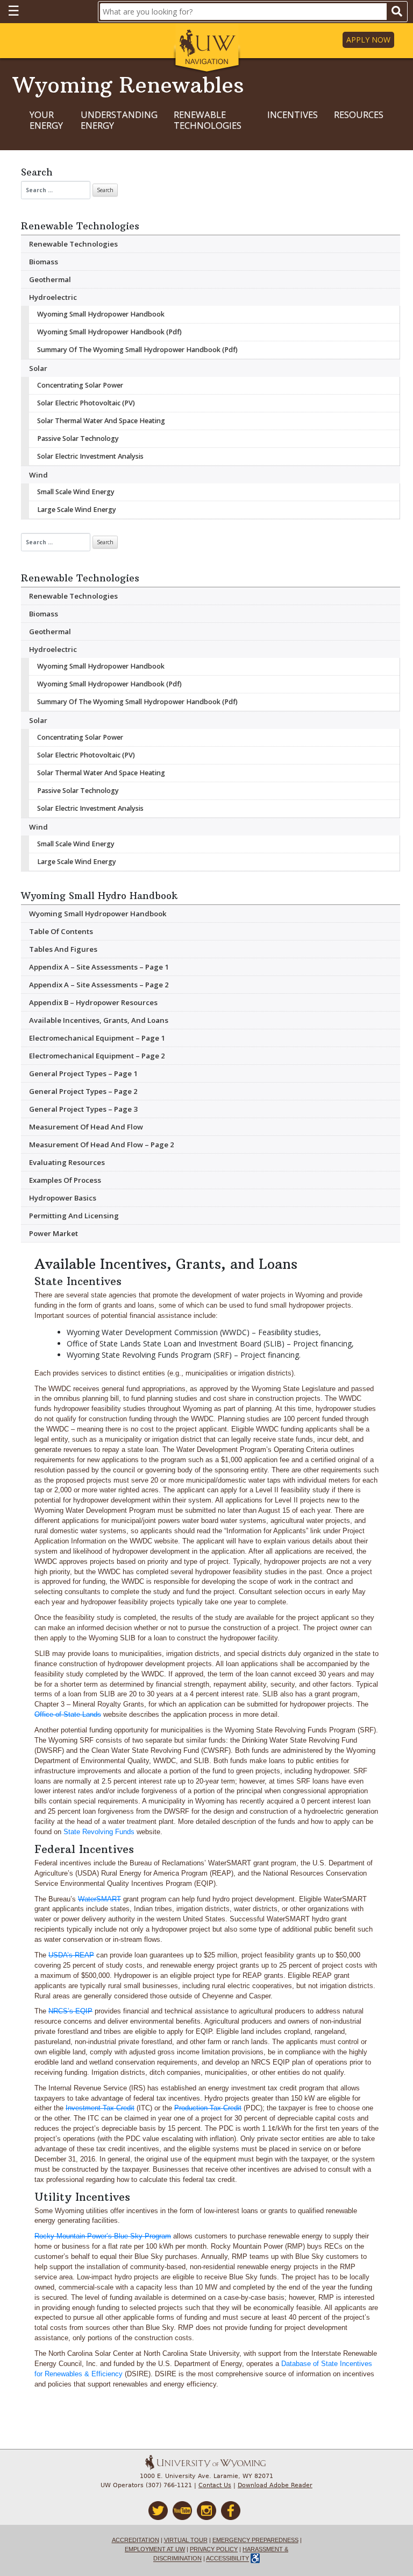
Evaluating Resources (67, 1162)
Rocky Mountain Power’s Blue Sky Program (103, 2236)
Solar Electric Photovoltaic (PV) (86, 403)
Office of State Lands (68, 1715)
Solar (38, 368)
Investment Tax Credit (100, 2108)
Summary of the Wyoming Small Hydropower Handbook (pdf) (137, 350)
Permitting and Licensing (74, 1216)
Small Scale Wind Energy (76, 492)
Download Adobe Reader (275, 2485)
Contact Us (215, 2485)
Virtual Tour (186, 2540)
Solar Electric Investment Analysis (90, 456)
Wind (38, 475)
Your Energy (46, 120)
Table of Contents (61, 931)
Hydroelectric (53, 297)
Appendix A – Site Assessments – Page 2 (99, 985)
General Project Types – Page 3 (83, 1109)
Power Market (54, 1233)
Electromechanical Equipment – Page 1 (97, 1038)
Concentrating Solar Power (80, 385)
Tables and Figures (63, 949)
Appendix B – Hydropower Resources (93, 1002)
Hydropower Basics (63, 1198)
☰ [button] (13, 10)
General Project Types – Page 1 (83, 1073)
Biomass (44, 262)
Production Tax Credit (208, 2108)
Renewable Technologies (208, 120)
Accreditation (136, 2540)
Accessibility (227, 2559)
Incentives (293, 115)
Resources (359, 115)
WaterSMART (99, 1899)
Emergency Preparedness (255, 2540)
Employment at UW (155, 2549)
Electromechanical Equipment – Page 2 (97, 1056)
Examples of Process (65, 1180)
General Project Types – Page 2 (83, 1091)
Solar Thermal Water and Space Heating (101, 421)
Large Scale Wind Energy (77, 510)
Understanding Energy (119, 120)
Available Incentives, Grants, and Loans (99, 1020)
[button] (207, 49)
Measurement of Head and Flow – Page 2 (102, 1145)
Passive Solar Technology (78, 438)
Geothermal (50, 279)
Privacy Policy (214, 2549)
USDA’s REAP (71, 1955)
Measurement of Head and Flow (86, 1127)
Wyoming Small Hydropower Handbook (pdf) (109, 332)
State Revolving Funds (99, 1832)
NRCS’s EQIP (70, 2011)
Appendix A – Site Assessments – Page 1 (99, 967)
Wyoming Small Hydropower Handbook (101, 314)
